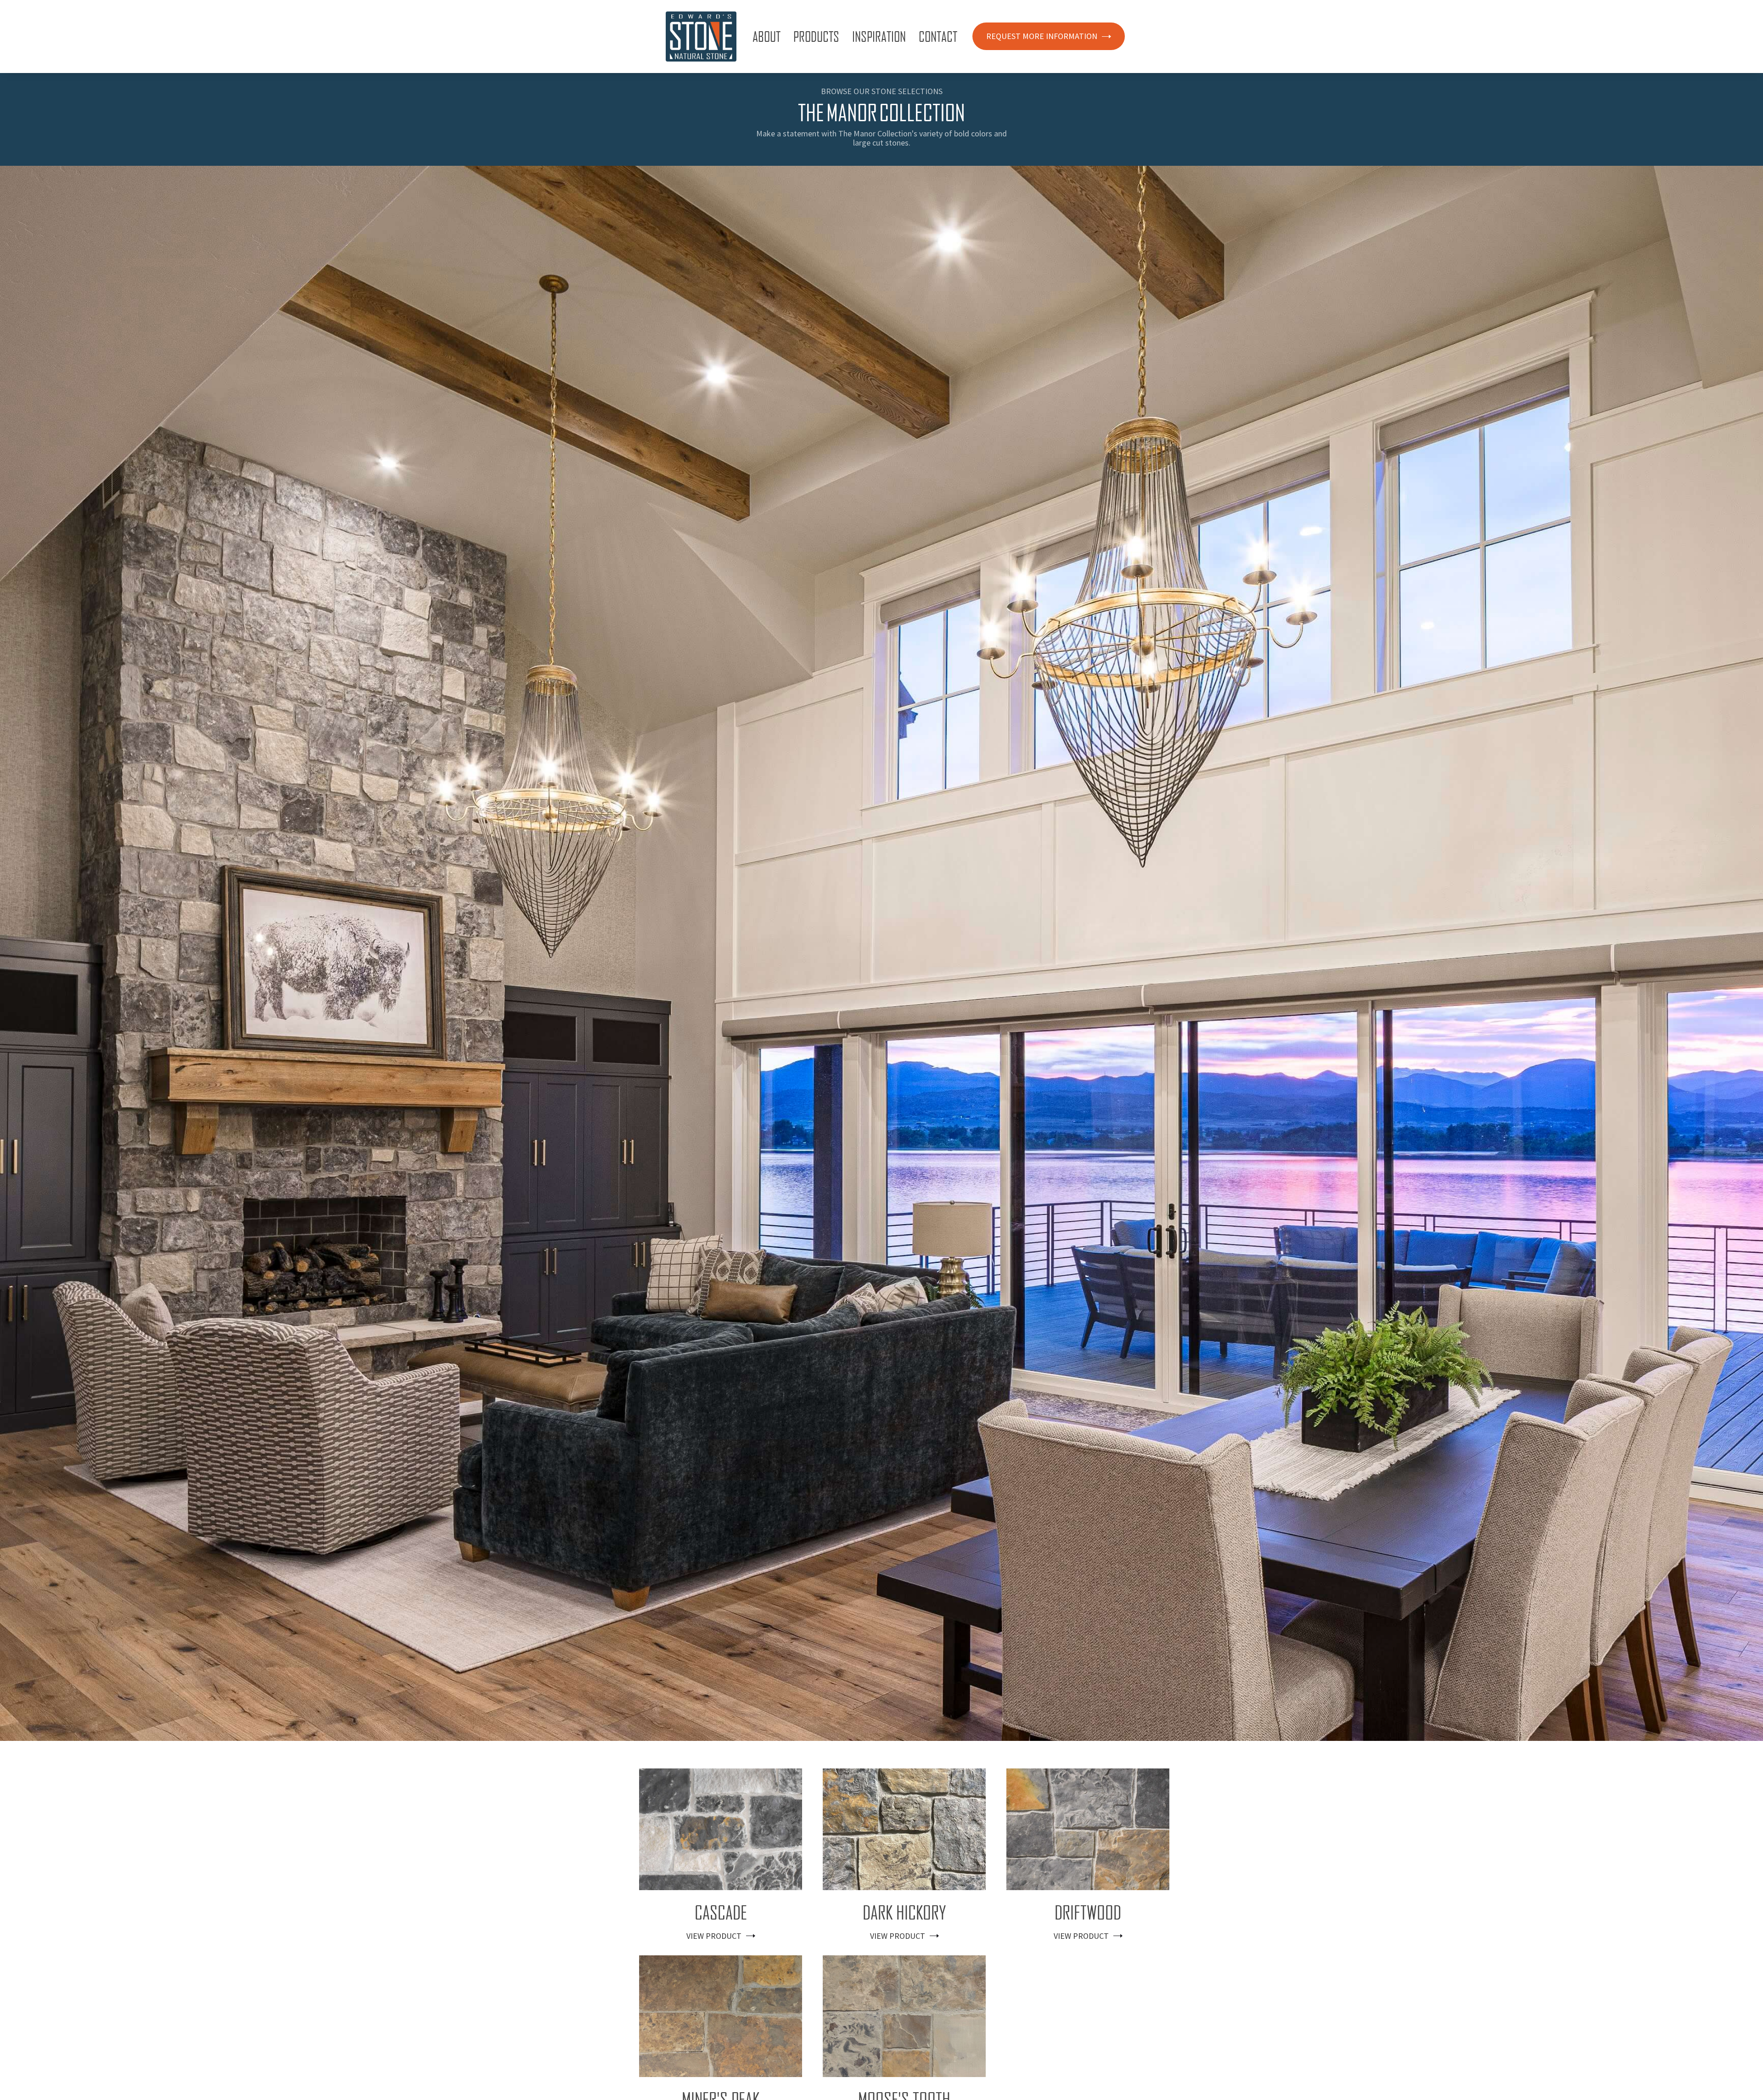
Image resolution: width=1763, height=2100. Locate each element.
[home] (701, 37)
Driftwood (1088, 1913)
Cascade (721, 1913)
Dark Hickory (904, 1913)
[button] (768, 36)
